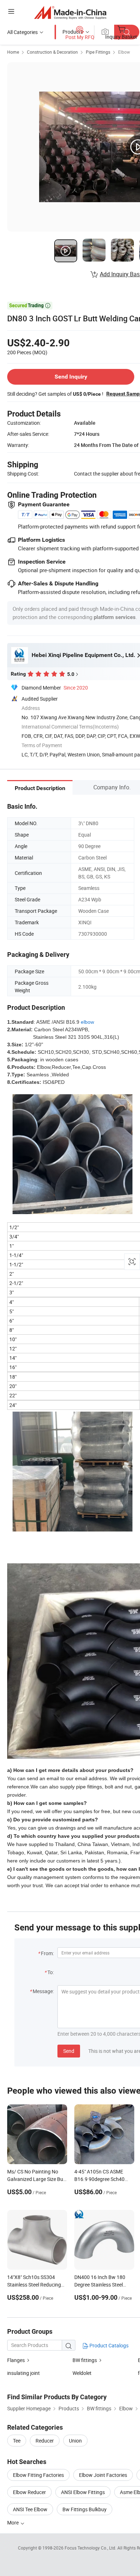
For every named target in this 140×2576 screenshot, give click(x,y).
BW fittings (85, 2360)
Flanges (16, 2360)
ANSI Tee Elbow (30, 2509)
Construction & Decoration (52, 52)
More (13, 2523)
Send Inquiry (71, 377)
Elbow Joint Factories (103, 2475)
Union (75, 2441)
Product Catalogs (108, 2345)
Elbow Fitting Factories (38, 2475)
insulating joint (24, 2373)
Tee (17, 2441)
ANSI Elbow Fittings (83, 2492)
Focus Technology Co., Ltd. (91, 2548)
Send (69, 2051)
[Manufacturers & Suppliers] (70, 12)
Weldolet (82, 2373)
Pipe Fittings (98, 52)
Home (13, 52)
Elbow (124, 52)
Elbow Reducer (29, 2492)
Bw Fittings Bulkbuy (85, 2509)
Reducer (45, 2441)
